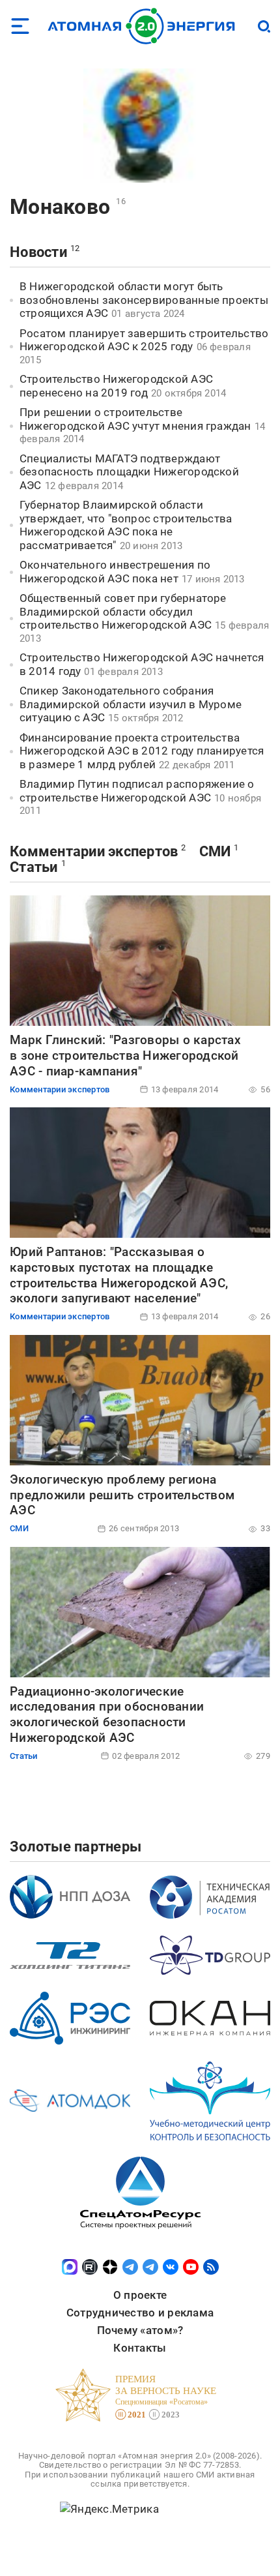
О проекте (140, 2295)
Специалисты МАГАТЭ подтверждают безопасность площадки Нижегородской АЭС (129, 472)
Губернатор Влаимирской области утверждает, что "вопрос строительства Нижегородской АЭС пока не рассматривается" (126, 525)
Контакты (140, 2348)
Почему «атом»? (140, 2330)
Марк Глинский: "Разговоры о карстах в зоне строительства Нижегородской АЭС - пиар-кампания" (125, 1056)
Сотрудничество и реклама (140, 2313)
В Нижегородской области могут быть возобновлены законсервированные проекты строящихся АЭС (144, 300)
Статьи (34, 867)
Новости (38, 252)
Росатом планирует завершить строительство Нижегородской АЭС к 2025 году (144, 340)
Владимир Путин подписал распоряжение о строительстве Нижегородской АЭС (137, 791)
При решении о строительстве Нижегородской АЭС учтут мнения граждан (135, 419)
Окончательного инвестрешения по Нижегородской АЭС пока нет (115, 572)
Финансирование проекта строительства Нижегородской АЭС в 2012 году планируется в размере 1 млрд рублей (142, 751)
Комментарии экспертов (94, 851)
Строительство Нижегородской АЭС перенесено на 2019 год (116, 386)
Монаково (60, 207)
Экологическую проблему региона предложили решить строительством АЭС (122, 1495)
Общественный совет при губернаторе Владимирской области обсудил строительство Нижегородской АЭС (123, 611)
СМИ (215, 851)
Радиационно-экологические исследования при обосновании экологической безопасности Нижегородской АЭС (107, 1715)
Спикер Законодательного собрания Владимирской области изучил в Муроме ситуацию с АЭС (131, 704)
